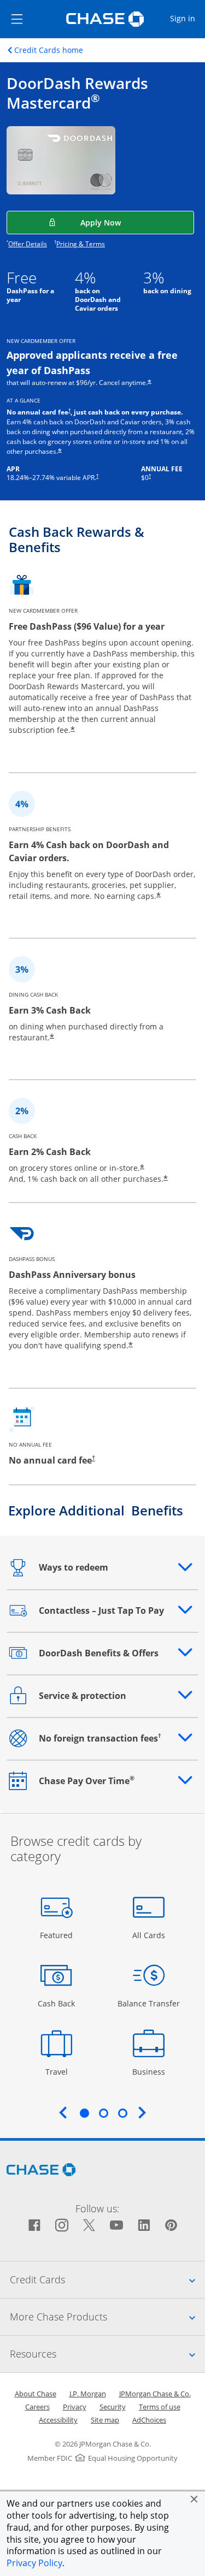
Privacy (75, 2407)
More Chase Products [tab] (107, 2316)
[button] (194, 2499)
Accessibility (58, 2420)
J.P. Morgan (88, 2394)
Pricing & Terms (81, 244)
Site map (105, 2420)
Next (142, 2112)
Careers (37, 2407)
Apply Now (127, 222)
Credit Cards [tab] (107, 2279)
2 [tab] (103, 2113)
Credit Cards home (49, 50)
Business (150, 2071)
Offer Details (28, 244)
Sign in (187, 18)
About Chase (36, 2394)
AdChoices (149, 2420)
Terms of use (160, 2407)
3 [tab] (122, 2113)
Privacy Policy (34, 2563)
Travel (60, 2071)
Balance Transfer (149, 2003)
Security (113, 2407)
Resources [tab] (107, 2353)
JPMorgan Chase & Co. (155, 2394)
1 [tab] (84, 2113)
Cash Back (57, 2003)
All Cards (150, 1935)
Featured (58, 1935)
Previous (63, 2112)
